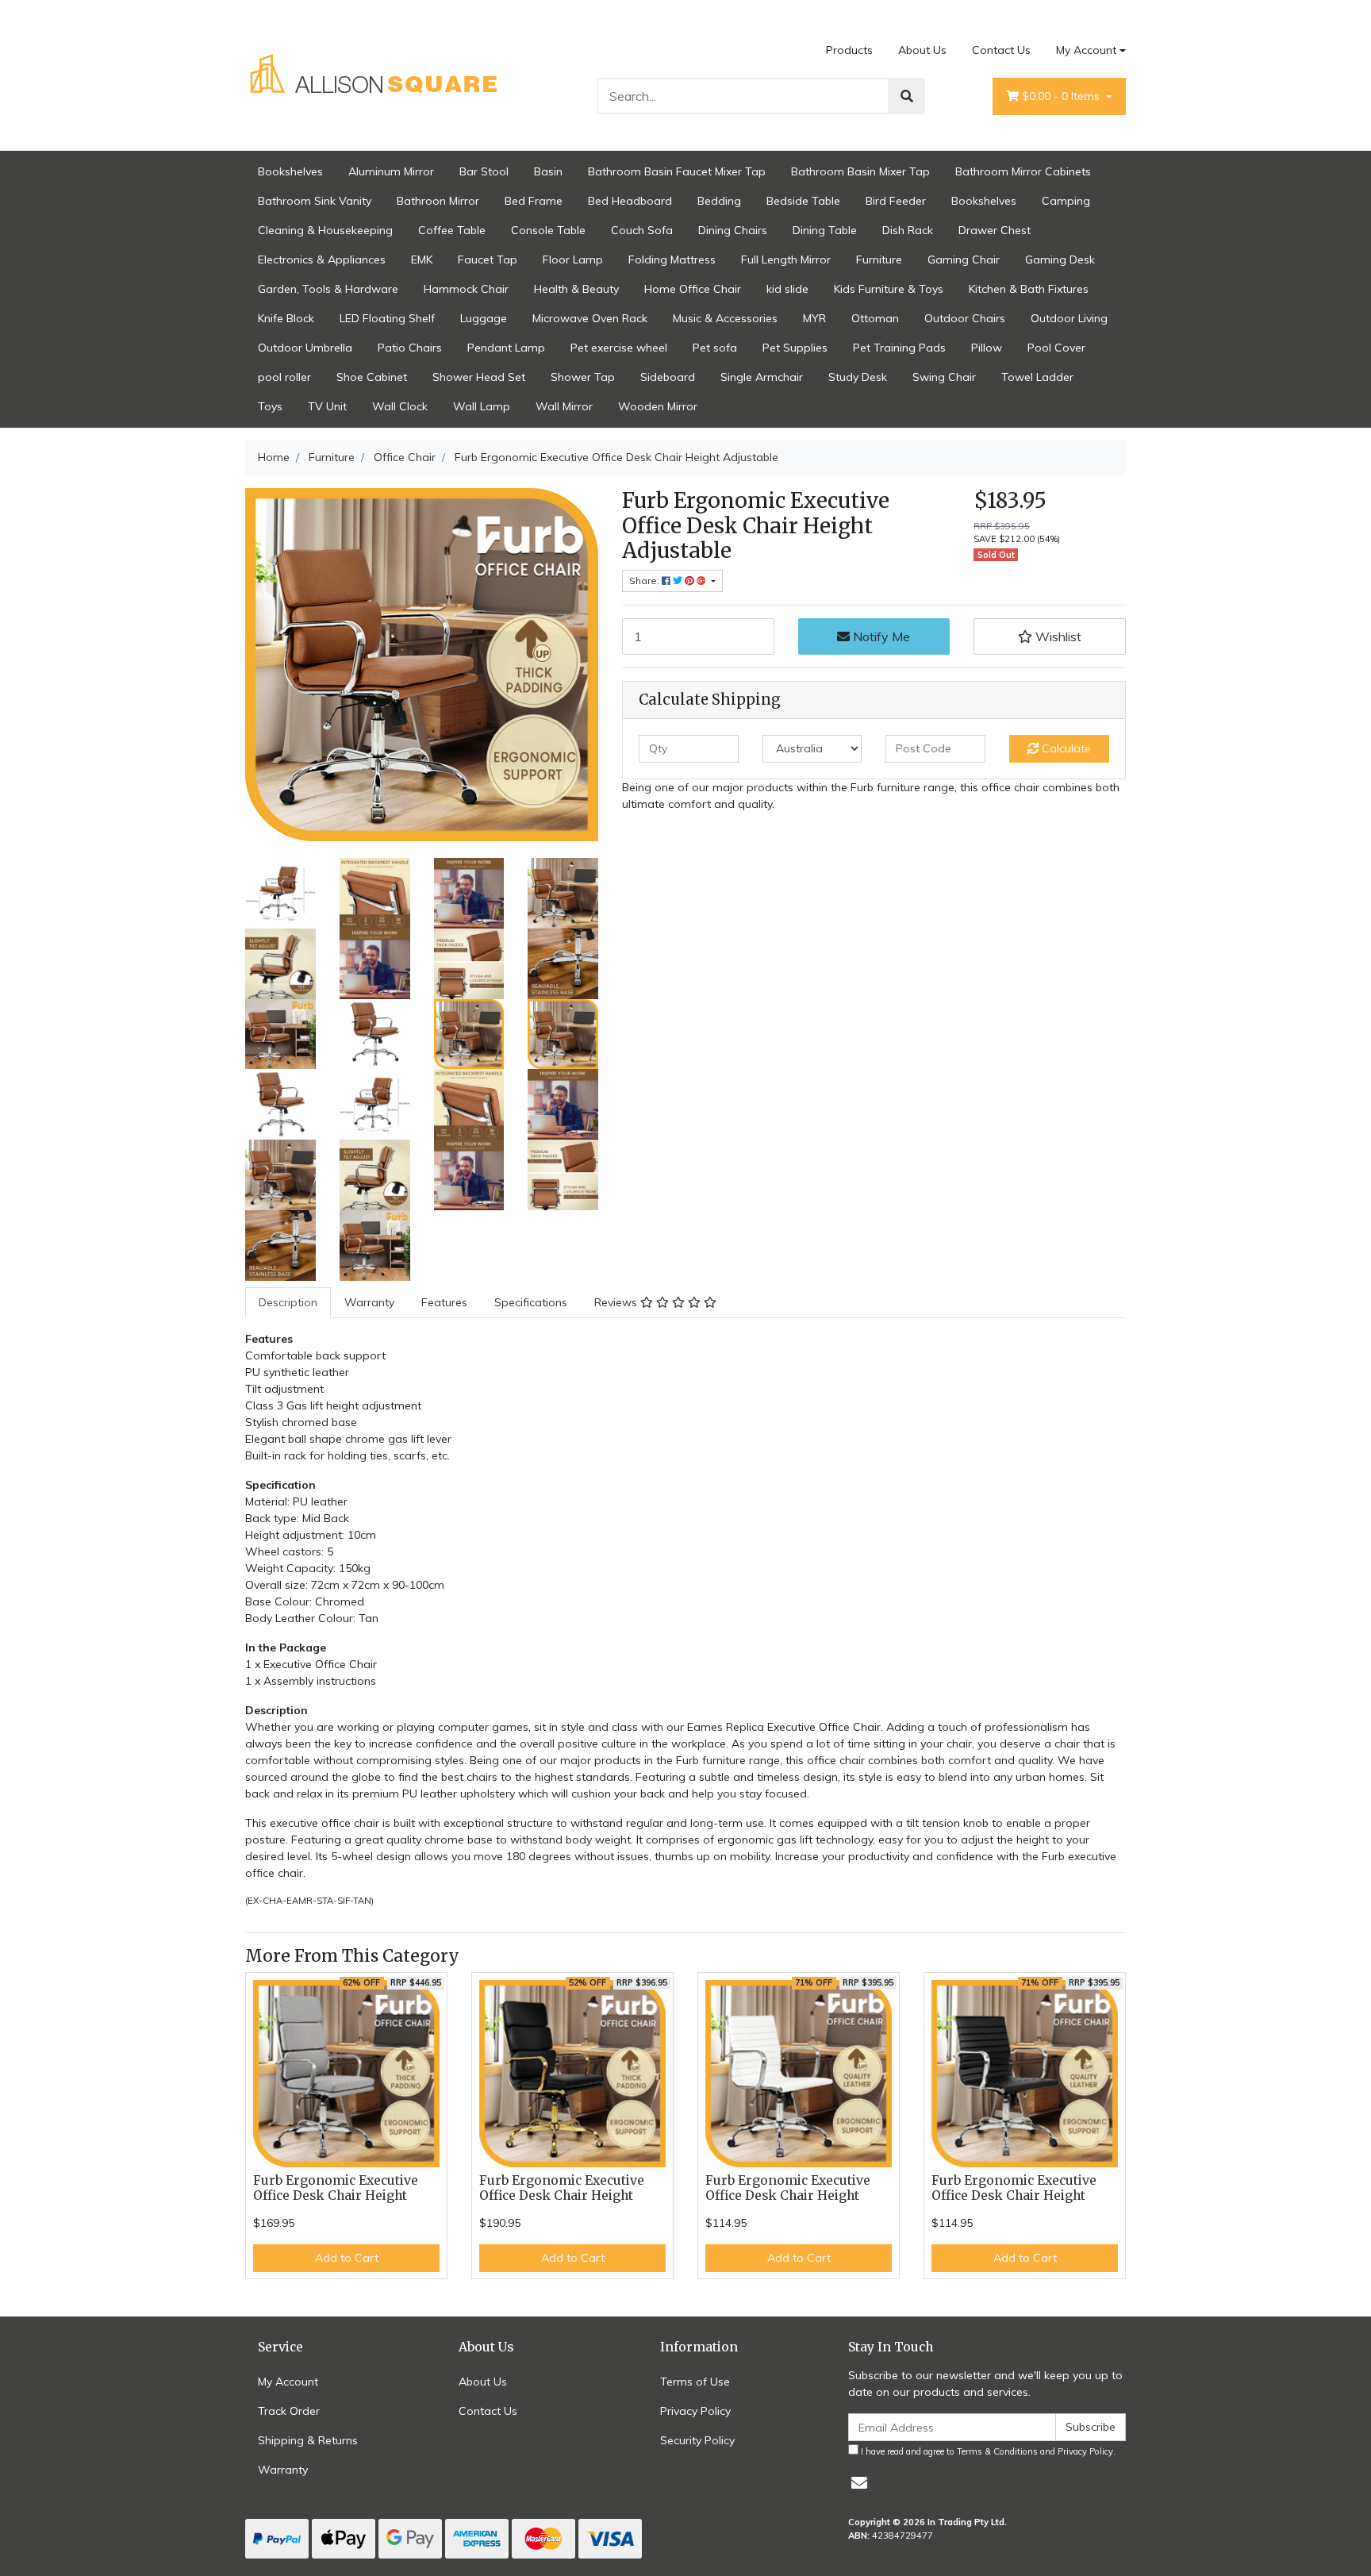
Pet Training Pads (899, 348)
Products (849, 50)
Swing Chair (944, 377)
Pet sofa (715, 348)
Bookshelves (290, 171)
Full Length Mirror (786, 260)
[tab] (288, 1303)
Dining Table (825, 230)
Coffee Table (452, 230)
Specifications (531, 1302)
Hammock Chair (466, 289)
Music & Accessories (725, 318)
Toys (270, 406)
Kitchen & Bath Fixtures (1029, 289)
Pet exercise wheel (619, 348)
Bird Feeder (896, 201)
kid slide (787, 289)
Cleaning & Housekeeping (325, 230)
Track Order (289, 2411)
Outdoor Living (1069, 318)
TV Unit (327, 406)
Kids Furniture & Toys (889, 289)
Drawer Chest (995, 230)
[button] (1050, 636)
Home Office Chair (693, 289)
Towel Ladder (1037, 377)
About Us (922, 50)
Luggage (484, 318)
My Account (1086, 50)
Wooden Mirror (658, 406)
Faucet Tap (488, 260)
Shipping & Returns (308, 2440)
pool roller (284, 377)
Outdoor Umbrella (305, 348)
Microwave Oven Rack (590, 318)
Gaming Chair (964, 260)
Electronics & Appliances (322, 260)
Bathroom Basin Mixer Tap (860, 171)
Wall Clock (400, 406)
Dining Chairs (733, 230)
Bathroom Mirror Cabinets (1023, 171)
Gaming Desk (1060, 260)
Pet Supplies (795, 348)
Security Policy (697, 2440)
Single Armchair (762, 377)
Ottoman (875, 318)
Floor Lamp (573, 260)
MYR (814, 318)
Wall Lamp (482, 406)
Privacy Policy (695, 2411)
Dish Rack (908, 230)
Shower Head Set (479, 377)
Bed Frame (534, 201)
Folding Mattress (672, 260)
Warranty (369, 1302)
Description (288, 1302)
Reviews (617, 1302)
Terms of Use (695, 2382)
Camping (1066, 201)
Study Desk (858, 377)
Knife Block (286, 318)
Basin (548, 171)
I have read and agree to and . (987, 2451)
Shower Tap (583, 377)
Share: (645, 581)
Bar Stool (484, 171)
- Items (1062, 96)
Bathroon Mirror (438, 201)
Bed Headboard (630, 201)
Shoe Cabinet (372, 377)
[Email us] (859, 2483)
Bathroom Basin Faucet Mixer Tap (677, 171)
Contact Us (1001, 50)
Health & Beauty (576, 289)
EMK (422, 260)
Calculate (1065, 748)
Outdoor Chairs (965, 318)
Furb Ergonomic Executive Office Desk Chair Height (336, 2188)
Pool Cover (1056, 348)
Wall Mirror (564, 406)
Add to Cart (347, 2258)
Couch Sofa (642, 230)
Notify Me (880, 636)
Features (444, 1302)
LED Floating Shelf (387, 318)
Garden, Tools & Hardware (328, 289)
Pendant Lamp (506, 348)
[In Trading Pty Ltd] (375, 75)
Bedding (719, 201)
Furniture (879, 260)
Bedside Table (803, 201)
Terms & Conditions (997, 2451)
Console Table (548, 230)
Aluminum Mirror (391, 171)
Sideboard (668, 377)
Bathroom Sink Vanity (315, 201)
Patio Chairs (410, 348)
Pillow (987, 348)
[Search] (907, 96)
